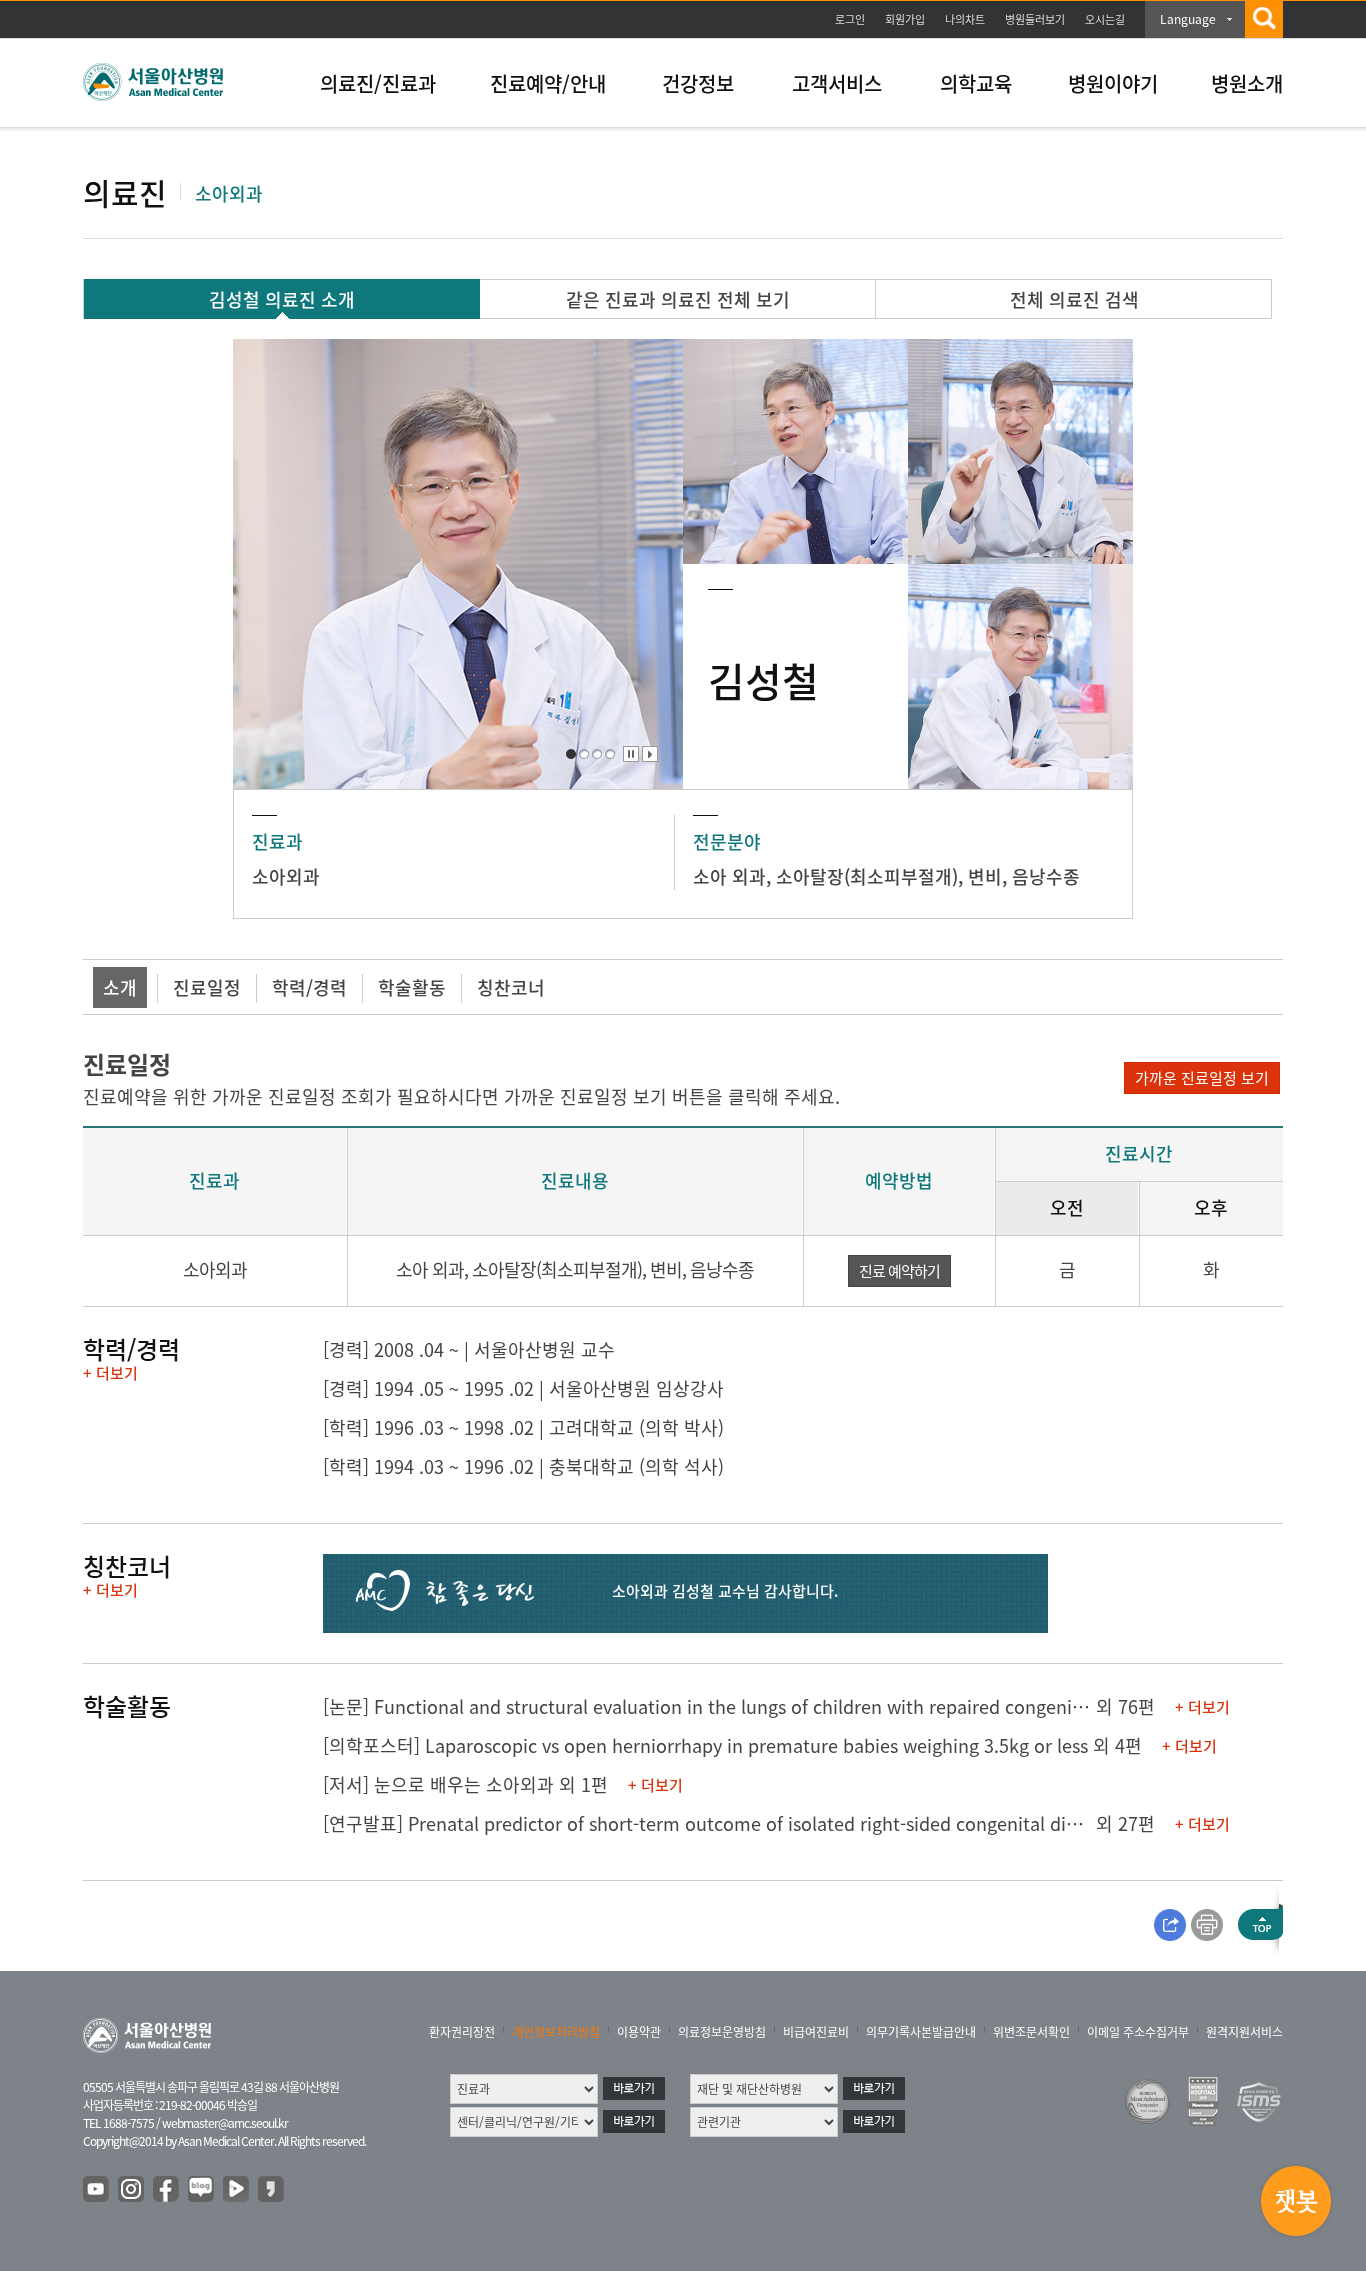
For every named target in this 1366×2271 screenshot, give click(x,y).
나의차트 (965, 19)
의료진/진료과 (378, 83)
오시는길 (1105, 19)
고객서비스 (837, 83)
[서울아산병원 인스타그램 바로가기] (132, 2190)
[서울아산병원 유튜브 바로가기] (97, 2190)
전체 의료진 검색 (1074, 299)
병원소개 (1247, 83)
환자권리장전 (462, 2032)
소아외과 (286, 876)
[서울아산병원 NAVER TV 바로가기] (237, 2190)
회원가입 (905, 19)
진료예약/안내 (548, 83)
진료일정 (207, 987)
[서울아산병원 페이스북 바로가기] (167, 2190)
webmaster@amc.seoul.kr (225, 2123)
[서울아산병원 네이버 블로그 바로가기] (202, 2190)
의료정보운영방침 (722, 2032)
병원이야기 (1113, 83)
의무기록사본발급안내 (921, 2032)
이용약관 (639, 2032)
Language (1188, 19)
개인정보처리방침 (556, 2032)
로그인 (850, 19)
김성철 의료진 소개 (282, 299)
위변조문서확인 (1031, 2032)
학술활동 (412, 987)
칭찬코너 (511, 987)
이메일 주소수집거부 (1138, 2032)
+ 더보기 (110, 1373)
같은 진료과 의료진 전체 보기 (678, 299)
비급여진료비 (816, 2032)
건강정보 (698, 83)
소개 (120, 987)
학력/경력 (309, 987)
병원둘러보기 (1035, 19)
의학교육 (976, 83)
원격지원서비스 (1244, 2032)
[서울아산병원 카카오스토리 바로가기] (272, 2190)
